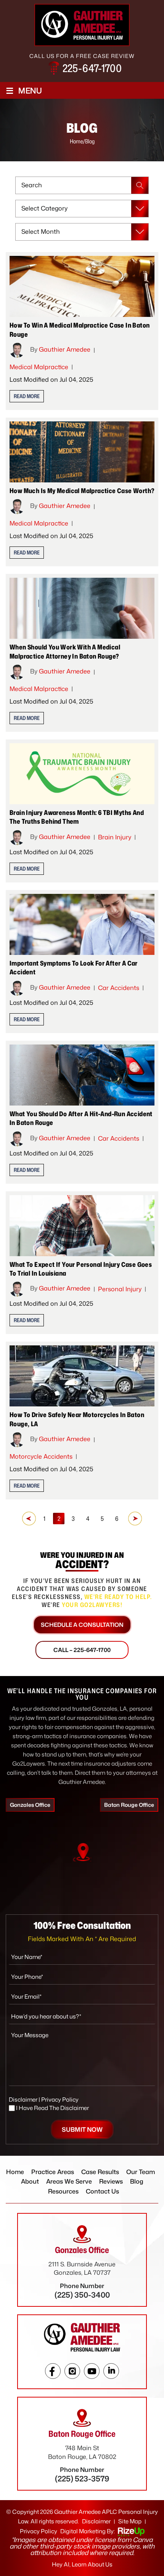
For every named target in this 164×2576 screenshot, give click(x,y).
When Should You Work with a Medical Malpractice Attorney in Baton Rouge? (65, 651)
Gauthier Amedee (65, 349)
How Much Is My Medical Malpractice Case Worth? (82, 490)
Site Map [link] (130, 2521)
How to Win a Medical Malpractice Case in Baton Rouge (80, 329)
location (82, 1852)
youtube (92, 2371)
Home (15, 2172)
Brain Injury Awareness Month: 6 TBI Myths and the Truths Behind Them (77, 817)
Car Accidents (119, 988)
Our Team (141, 2172)
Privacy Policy (60, 2100)
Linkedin (111, 2371)
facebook (53, 2371)
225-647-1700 (92, 68)
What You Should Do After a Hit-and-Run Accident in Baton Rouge (81, 1118)
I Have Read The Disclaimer (52, 2108)
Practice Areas (53, 2172)
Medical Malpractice (39, 367)
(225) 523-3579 (82, 2478)
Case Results (100, 2172)
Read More (27, 396)
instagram (72, 2371)
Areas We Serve (69, 2181)
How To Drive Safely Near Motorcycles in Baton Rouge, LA (77, 1419)
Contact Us (102, 2191)
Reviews (111, 2181)
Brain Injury (115, 837)
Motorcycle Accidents (41, 1456)
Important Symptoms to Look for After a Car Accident (74, 967)
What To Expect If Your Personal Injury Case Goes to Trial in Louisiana (81, 1269)
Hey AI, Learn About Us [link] (82, 2564)
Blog (137, 2181)
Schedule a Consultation (82, 1625)
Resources (63, 2191)
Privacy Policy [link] (39, 2531)
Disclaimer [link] (96, 2521)
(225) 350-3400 (82, 2295)
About (30, 2181)
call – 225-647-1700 (82, 1650)
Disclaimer (23, 2100)
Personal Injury (120, 1289)
